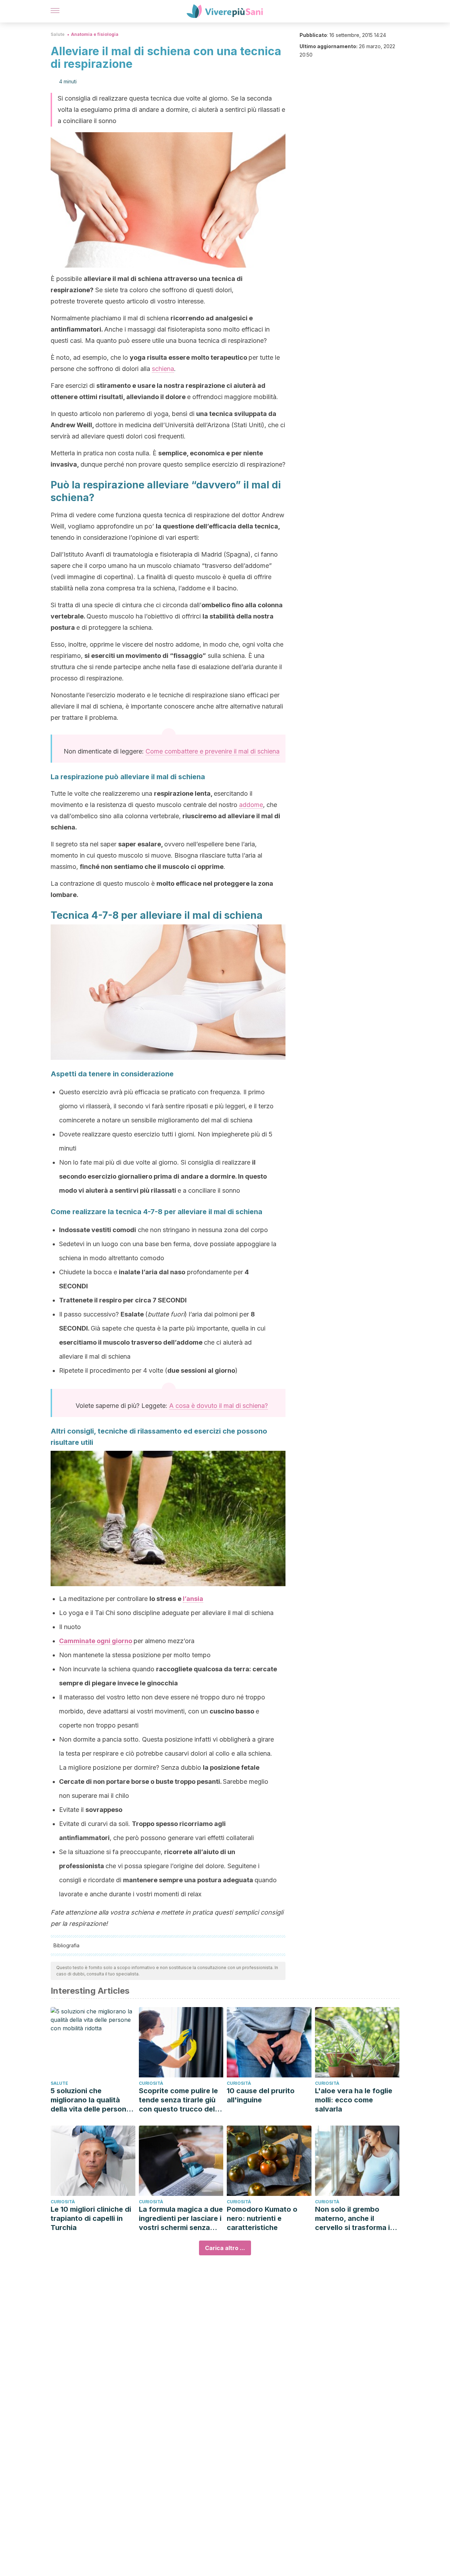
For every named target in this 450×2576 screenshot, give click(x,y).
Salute (58, 34)
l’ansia (193, 1599)
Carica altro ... (225, 2248)
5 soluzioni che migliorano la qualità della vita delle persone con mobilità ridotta (91, 2100)
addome (251, 805)
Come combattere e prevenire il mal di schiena (213, 751)
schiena (163, 369)
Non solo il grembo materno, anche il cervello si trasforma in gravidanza (355, 2219)
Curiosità (151, 2083)
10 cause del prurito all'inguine (261, 2095)
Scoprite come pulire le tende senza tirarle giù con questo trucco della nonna (180, 2100)
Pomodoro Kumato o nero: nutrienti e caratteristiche (262, 2218)
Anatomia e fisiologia (95, 34)
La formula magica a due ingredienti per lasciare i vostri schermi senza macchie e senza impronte (181, 2219)
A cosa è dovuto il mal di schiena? (218, 1406)
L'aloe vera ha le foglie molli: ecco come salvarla (354, 2100)
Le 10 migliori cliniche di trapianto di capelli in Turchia (91, 2218)
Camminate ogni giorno (96, 1641)
